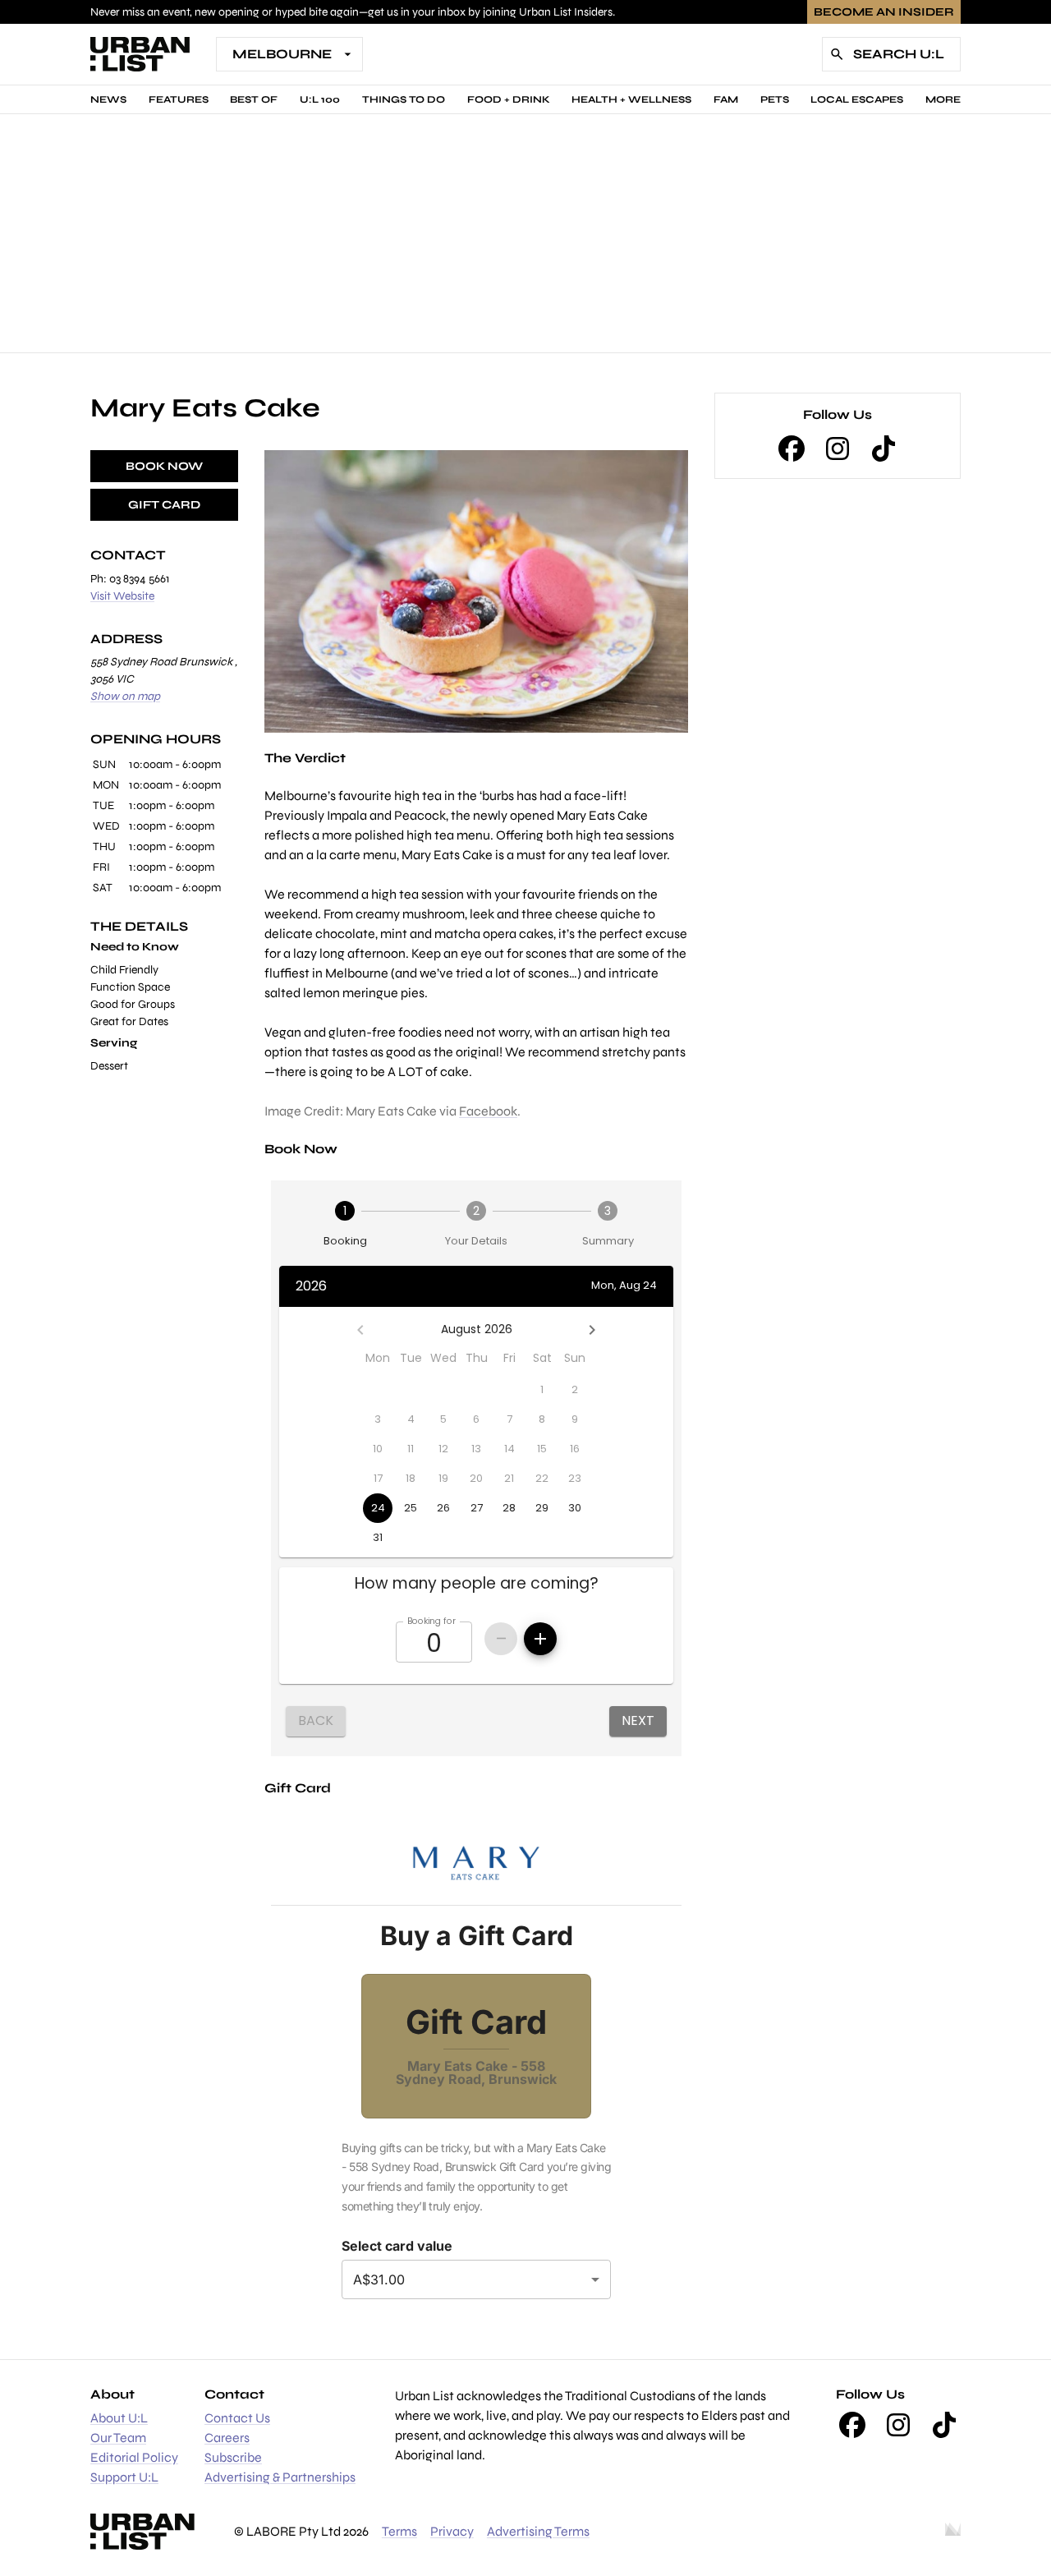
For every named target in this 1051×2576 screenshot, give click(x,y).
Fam (726, 99)
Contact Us (237, 2418)
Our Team (118, 2438)
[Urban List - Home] (140, 54)
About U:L (119, 2418)
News (108, 99)
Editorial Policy (134, 2457)
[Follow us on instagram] (838, 448)
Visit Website (122, 596)
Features (179, 99)
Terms (399, 2531)
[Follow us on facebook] (792, 448)
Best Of (254, 99)
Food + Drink (509, 99)
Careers (227, 2438)
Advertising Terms (538, 2531)
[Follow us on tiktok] (883, 448)
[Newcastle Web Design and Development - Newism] (953, 2532)
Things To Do (404, 99)
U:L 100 (320, 99)
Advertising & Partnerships (280, 2477)
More (943, 99)
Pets (775, 99)
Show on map (125, 696)
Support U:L (124, 2477)
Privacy (452, 2531)
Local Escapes (857, 99)
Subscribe (233, 2457)
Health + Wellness (631, 99)
